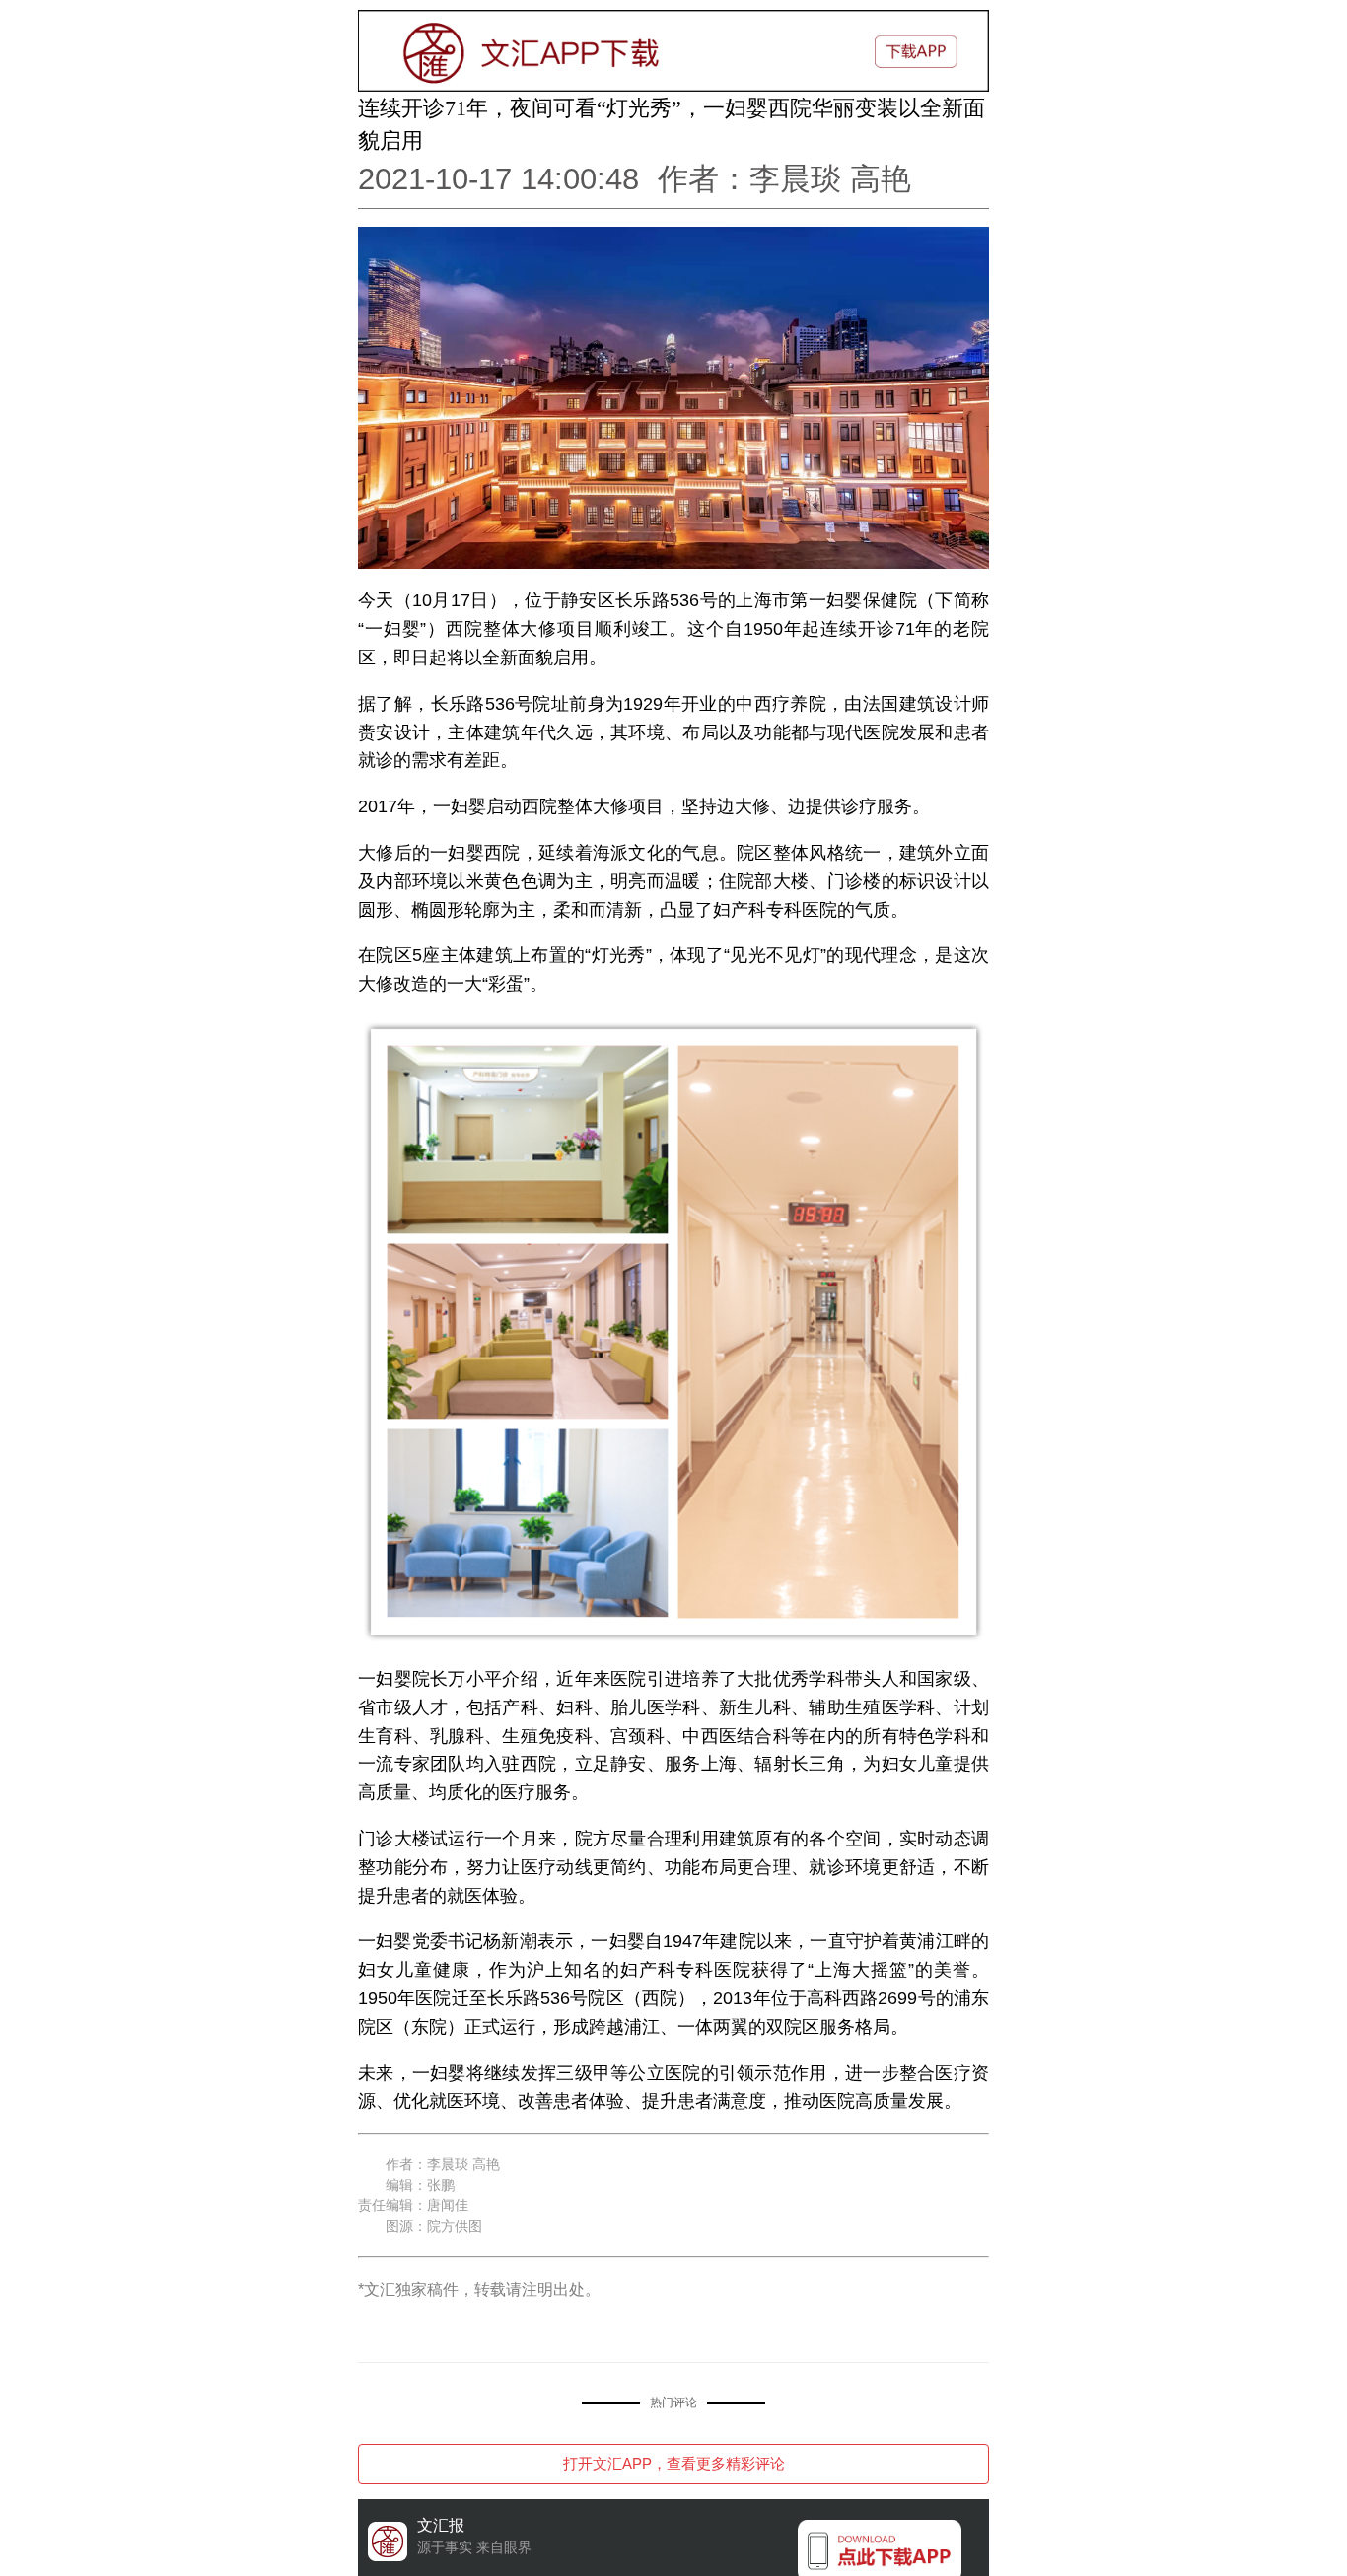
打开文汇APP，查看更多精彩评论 (674, 2463)
